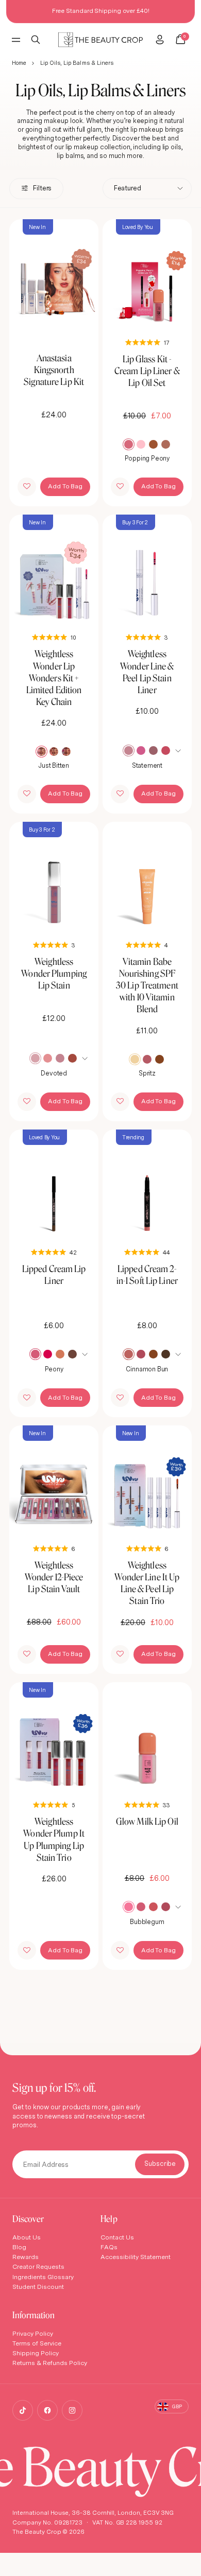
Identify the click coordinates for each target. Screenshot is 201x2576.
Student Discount (38, 2287)
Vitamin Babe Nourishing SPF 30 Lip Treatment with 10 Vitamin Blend (147, 985)
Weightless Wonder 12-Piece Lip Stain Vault (54, 1577)
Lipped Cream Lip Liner (54, 1275)
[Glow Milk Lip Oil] (147, 1738)
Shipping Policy (36, 2353)
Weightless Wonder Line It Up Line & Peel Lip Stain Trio (147, 1583)
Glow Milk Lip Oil (147, 1821)
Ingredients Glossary (43, 2277)
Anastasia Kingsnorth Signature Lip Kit (54, 370)
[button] (27, 487)
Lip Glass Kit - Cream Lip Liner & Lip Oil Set (147, 371)
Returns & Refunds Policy (50, 2363)
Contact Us (117, 2237)
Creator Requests (38, 2266)
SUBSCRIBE (160, 2164)
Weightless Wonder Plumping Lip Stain (54, 973)
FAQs (109, 2247)
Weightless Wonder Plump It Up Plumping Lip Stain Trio (54, 1839)
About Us (27, 2237)
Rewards (26, 2257)
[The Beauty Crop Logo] (101, 40)
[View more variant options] (179, 750)
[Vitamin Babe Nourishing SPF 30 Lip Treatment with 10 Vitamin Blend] (147, 878)
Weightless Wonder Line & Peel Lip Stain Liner (147, 672)
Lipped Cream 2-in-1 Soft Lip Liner (147, 1275)
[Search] (36, 40)
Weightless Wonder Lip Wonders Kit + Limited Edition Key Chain (54, 678)
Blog (19, 2247)
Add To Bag (65, 486)
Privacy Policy (33, 2333)
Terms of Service (37, 2343)
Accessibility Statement (136, 2257)
